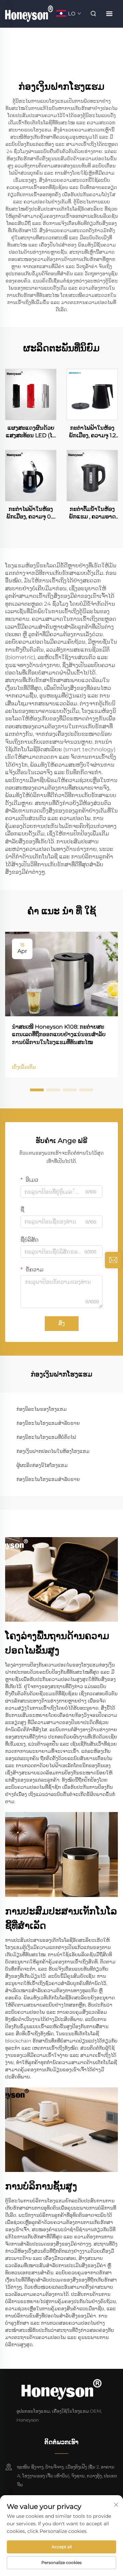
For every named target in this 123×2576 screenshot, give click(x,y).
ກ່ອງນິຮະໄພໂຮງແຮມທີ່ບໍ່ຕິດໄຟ (46, 1437)
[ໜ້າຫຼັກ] (29, 13)
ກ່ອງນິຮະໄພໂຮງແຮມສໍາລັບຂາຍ (48, 1423)
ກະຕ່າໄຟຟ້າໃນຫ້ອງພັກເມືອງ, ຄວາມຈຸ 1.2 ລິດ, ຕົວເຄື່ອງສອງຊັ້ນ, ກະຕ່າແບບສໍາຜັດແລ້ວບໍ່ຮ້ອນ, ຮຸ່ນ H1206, (92, 432)
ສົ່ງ (62, 1323)
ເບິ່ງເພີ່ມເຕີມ (24, 1067)
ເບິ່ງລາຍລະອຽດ (31, 394)
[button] (37, 1090)
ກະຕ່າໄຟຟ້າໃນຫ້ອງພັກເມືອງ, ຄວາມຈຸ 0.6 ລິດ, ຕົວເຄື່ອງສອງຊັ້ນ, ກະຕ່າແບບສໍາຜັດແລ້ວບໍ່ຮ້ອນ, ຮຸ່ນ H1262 (31, 513)
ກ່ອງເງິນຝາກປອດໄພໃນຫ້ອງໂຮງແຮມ (53, 1451)
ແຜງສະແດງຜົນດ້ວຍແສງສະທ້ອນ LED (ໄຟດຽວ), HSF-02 (31, 432)
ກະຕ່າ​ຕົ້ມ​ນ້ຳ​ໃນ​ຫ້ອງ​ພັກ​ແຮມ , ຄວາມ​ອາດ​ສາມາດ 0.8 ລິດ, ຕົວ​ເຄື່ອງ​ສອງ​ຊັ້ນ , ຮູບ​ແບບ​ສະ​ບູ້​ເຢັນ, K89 (92, 513)
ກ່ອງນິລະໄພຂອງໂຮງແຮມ (42, 1409)
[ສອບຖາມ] (113, 1260)
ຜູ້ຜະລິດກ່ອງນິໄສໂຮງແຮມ (42, 1465)
